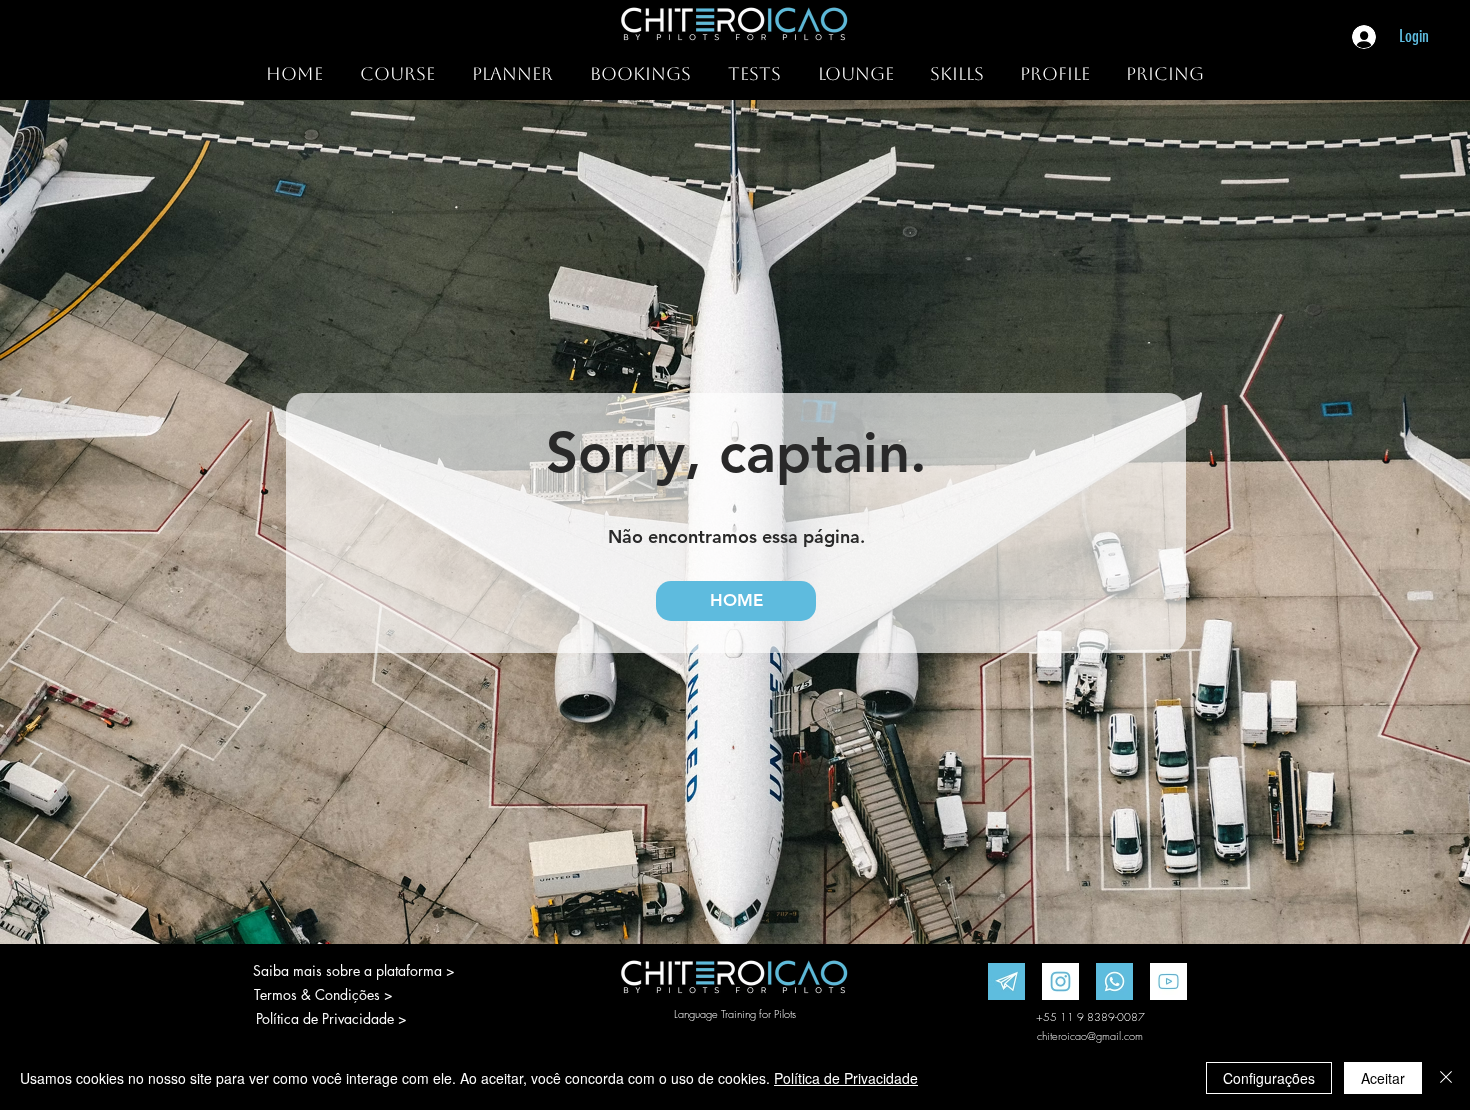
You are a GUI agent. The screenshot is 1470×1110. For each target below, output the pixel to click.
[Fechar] (1446, 1078)
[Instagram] (1060, 981)
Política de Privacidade (846, 1078)
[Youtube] (1168, 981)
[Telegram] (1006, 981)
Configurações (1269, 1078)
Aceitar (1383, 1078)
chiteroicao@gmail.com (1090, 1035)
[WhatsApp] (1114, 981)
